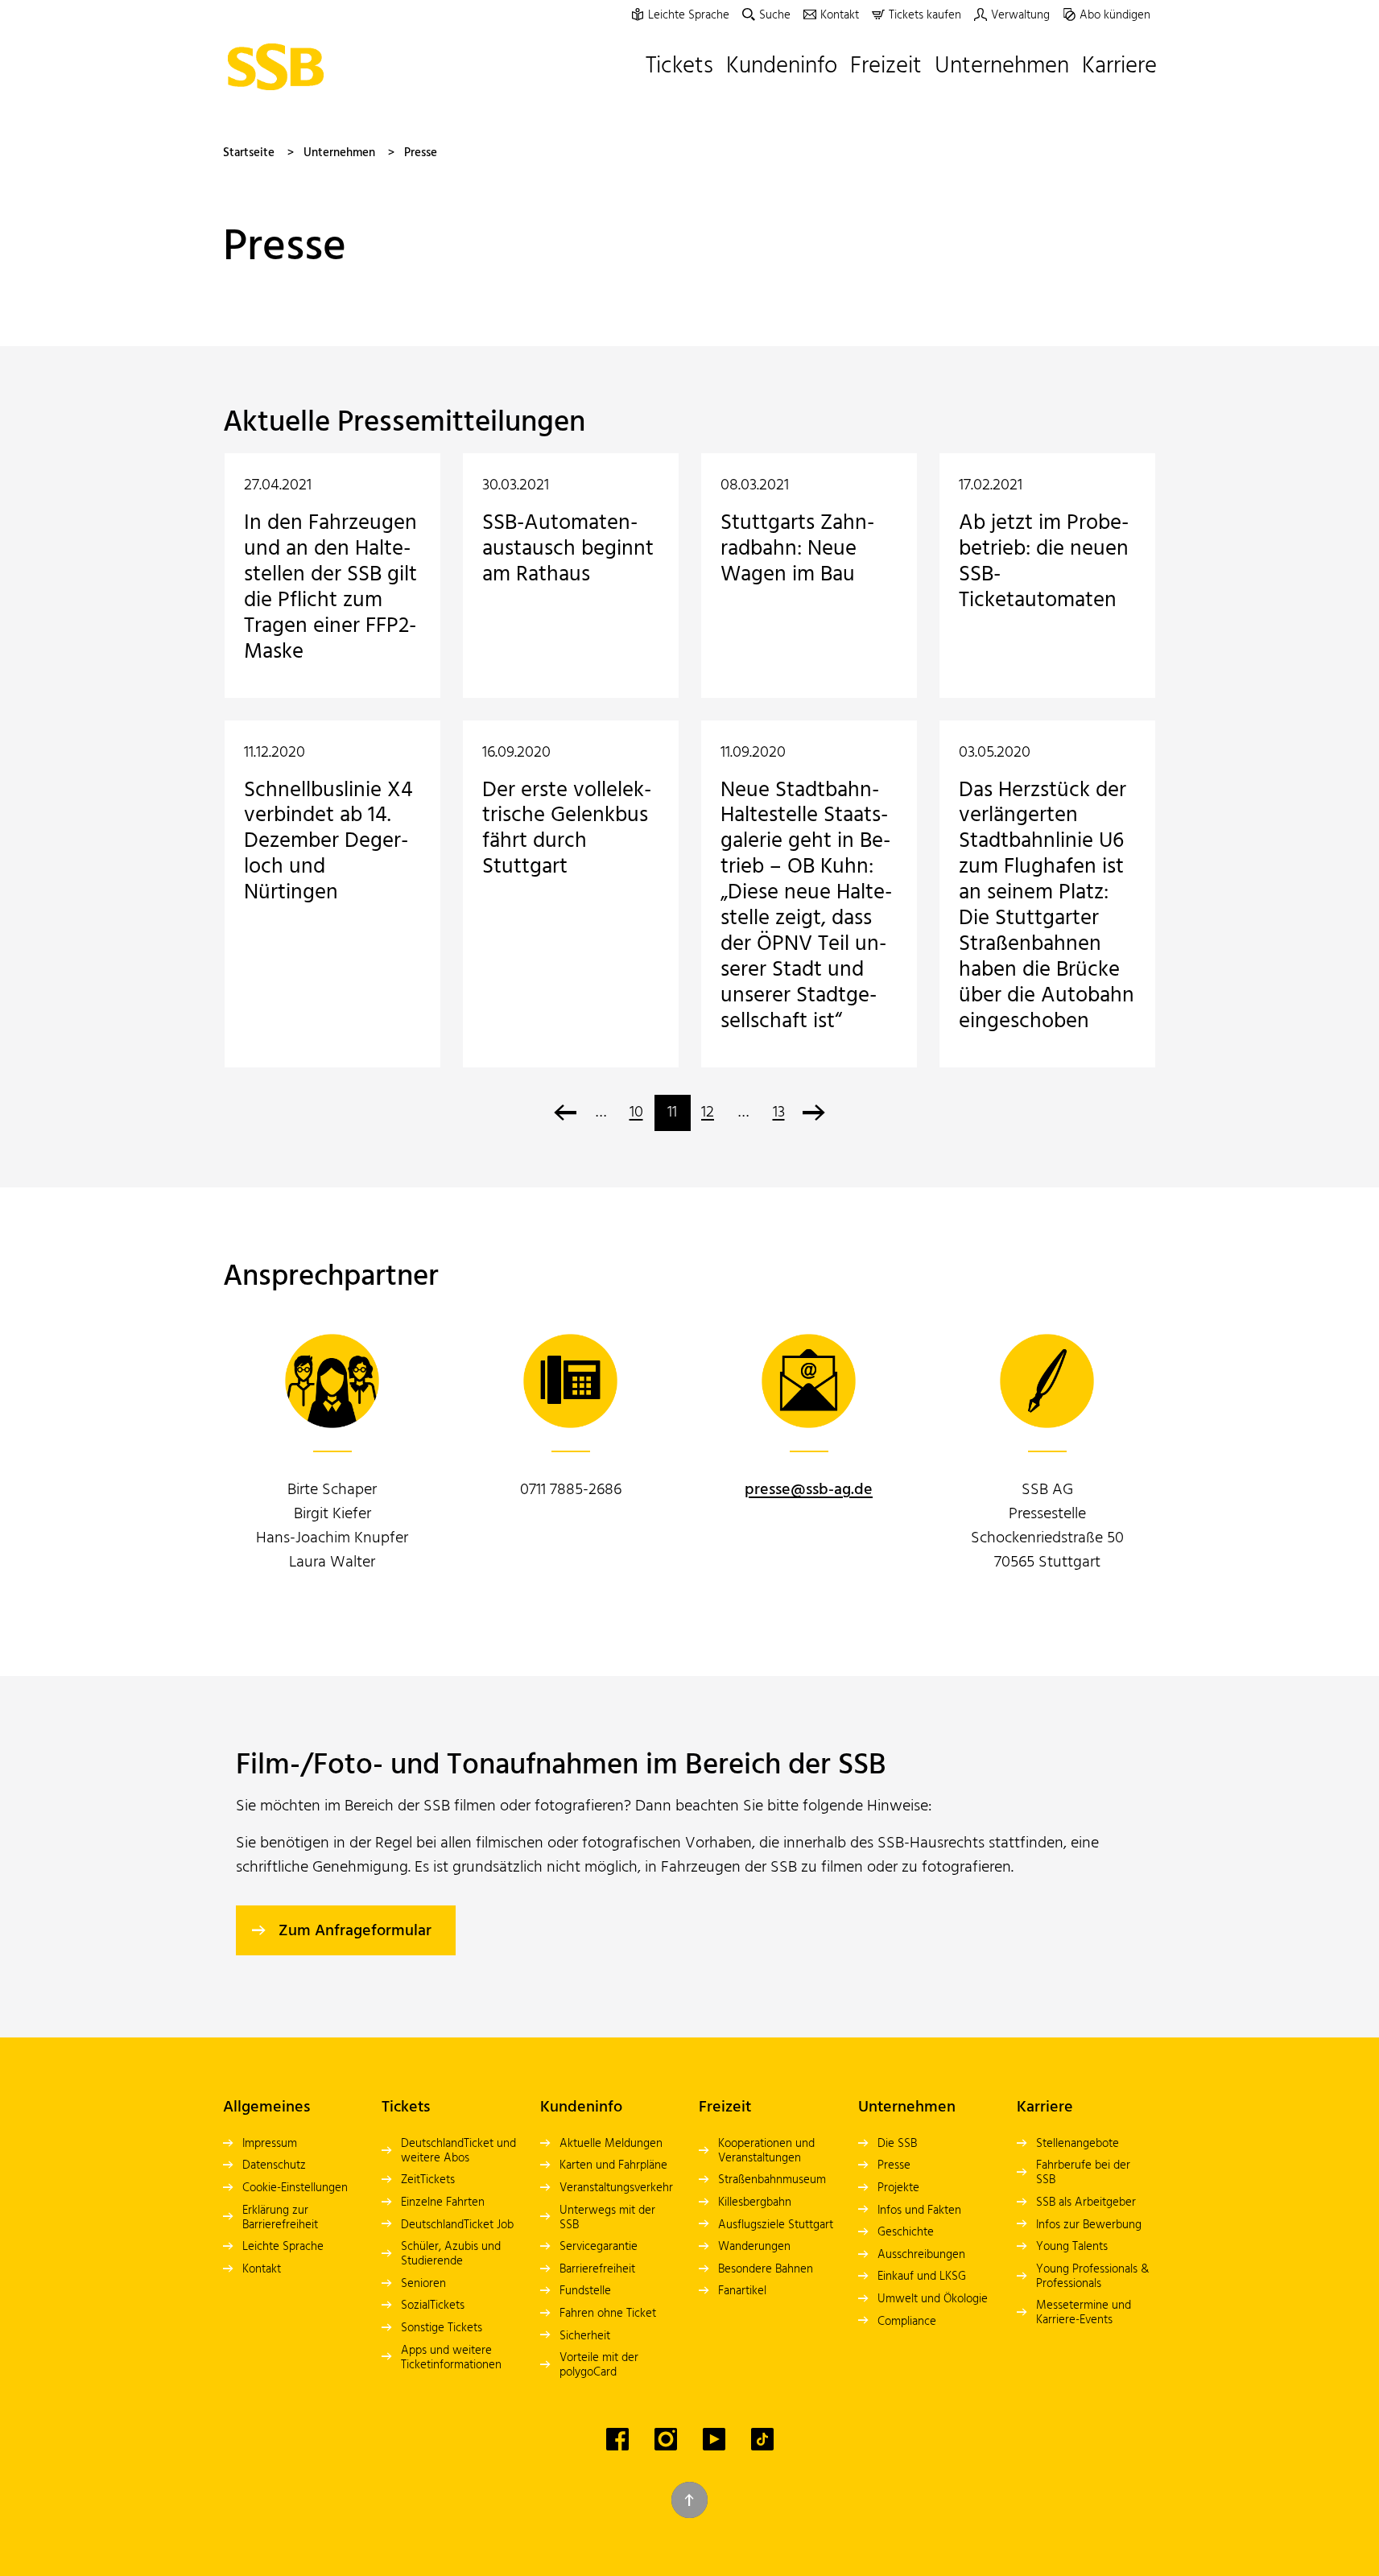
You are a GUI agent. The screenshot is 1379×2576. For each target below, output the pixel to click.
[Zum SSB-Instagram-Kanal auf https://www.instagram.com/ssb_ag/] (666, 2439)
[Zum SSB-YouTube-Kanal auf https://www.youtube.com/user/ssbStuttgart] (714, 2439)
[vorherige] (566, 1113)
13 (779, 1113)
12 (708, 1113)
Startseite (249, 153)
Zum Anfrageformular (355, 1931)
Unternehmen (339, 153)
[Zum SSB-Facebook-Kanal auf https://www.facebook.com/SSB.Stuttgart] (617, 2439)
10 (636, 1113)
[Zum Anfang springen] (689, 2500)
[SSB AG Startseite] (280, 67)
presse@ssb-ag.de (809, 1490)
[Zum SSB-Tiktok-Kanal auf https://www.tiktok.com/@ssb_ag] (762, 2439)
